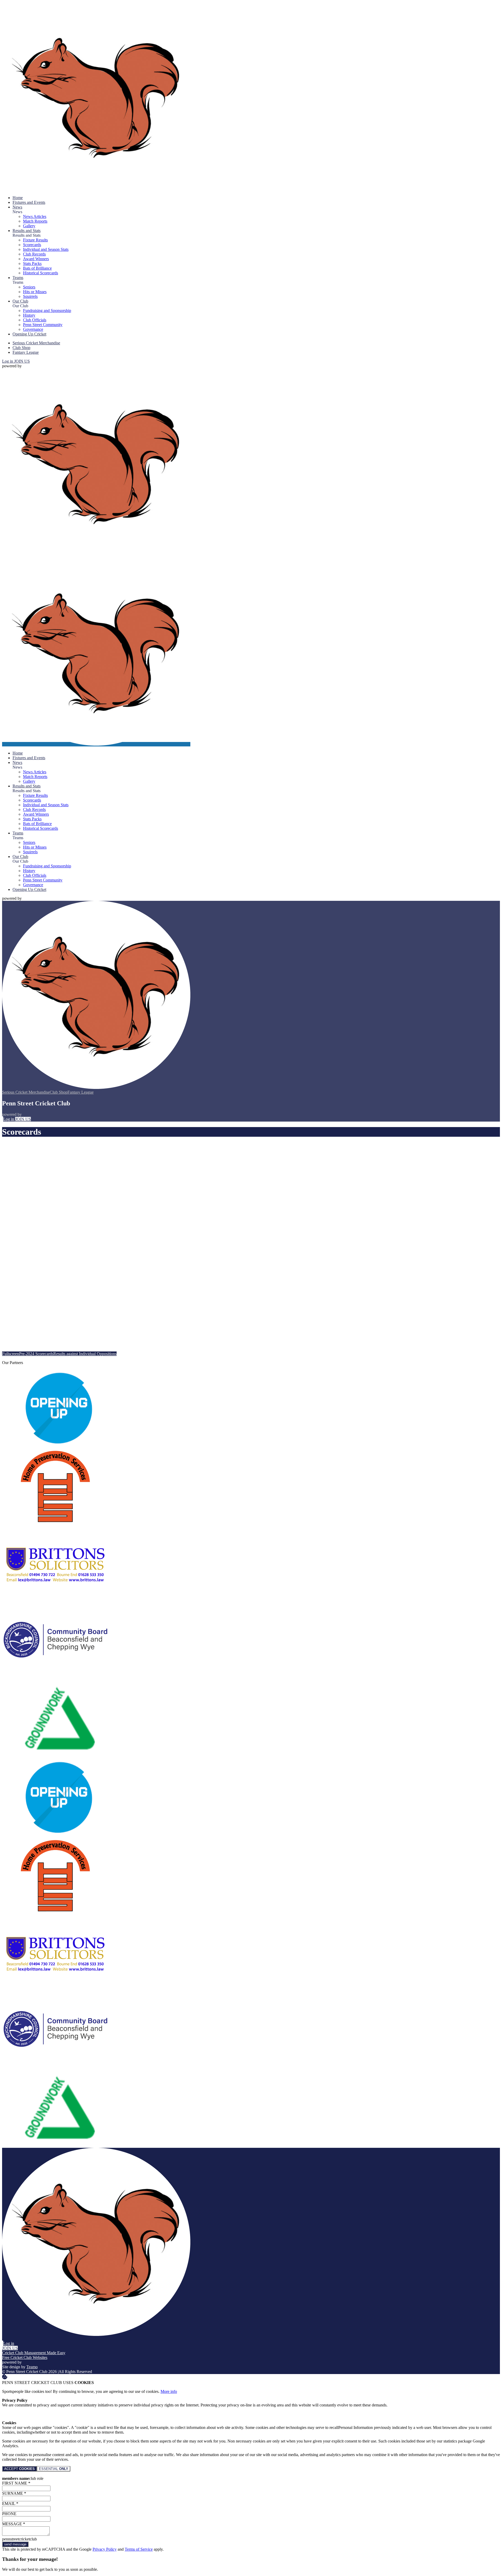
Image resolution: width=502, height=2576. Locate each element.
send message (15, 2544)
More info (169, 2391)
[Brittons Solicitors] (56, 1600)
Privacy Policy (105, 2549)
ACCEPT (19, 2469)
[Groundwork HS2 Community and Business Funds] (56, 1756)
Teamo (32, 2367)
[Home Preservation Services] (56, 1522)
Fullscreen (11, 1354)
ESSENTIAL (54, 2469)
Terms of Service (139, 2549)
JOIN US (22, 361)
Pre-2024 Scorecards (36, 1354)
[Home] (96, 189)
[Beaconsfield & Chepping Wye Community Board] (56, 1678)
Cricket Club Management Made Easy (34, 2353)
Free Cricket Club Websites (25, 2357)
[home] (96, 744)
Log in (8, 361)
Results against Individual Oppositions (85, 1354)
